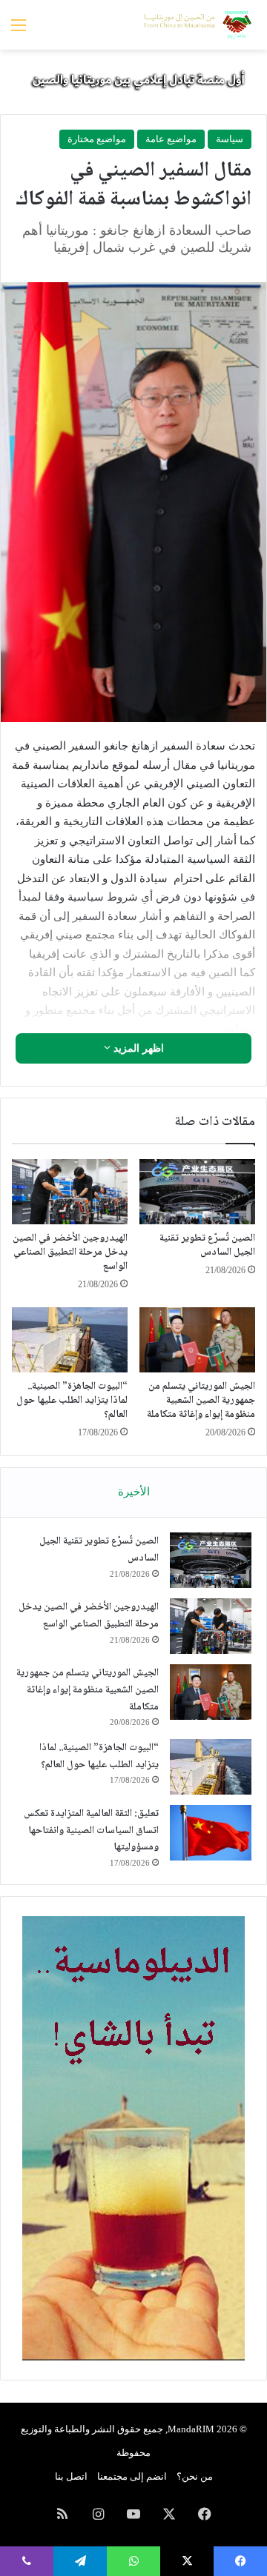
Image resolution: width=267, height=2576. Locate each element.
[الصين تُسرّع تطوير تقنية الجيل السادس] (197, 1192)
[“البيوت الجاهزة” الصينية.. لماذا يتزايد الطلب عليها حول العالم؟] (70, 1340)
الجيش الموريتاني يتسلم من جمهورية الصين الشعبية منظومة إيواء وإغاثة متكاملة (201, 1401)
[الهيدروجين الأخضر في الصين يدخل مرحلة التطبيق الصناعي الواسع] (70, 1192)
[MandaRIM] (197, 25)
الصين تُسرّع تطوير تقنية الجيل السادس (207, 1245)
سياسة (230, 139)
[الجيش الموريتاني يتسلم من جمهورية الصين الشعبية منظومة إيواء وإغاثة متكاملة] (197, 1340)
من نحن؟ (195, 2476)
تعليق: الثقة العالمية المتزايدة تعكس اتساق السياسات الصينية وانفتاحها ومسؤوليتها (91, 1831)
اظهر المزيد (137, 1048)
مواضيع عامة (171, 139)
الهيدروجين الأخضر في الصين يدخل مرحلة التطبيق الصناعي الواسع (70, 1252)
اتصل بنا (71, 2476)
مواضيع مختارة (97, 139)
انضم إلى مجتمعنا (132, 2476)
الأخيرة (134, 1492)
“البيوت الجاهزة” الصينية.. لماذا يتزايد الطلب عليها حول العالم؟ (72, 1401)
